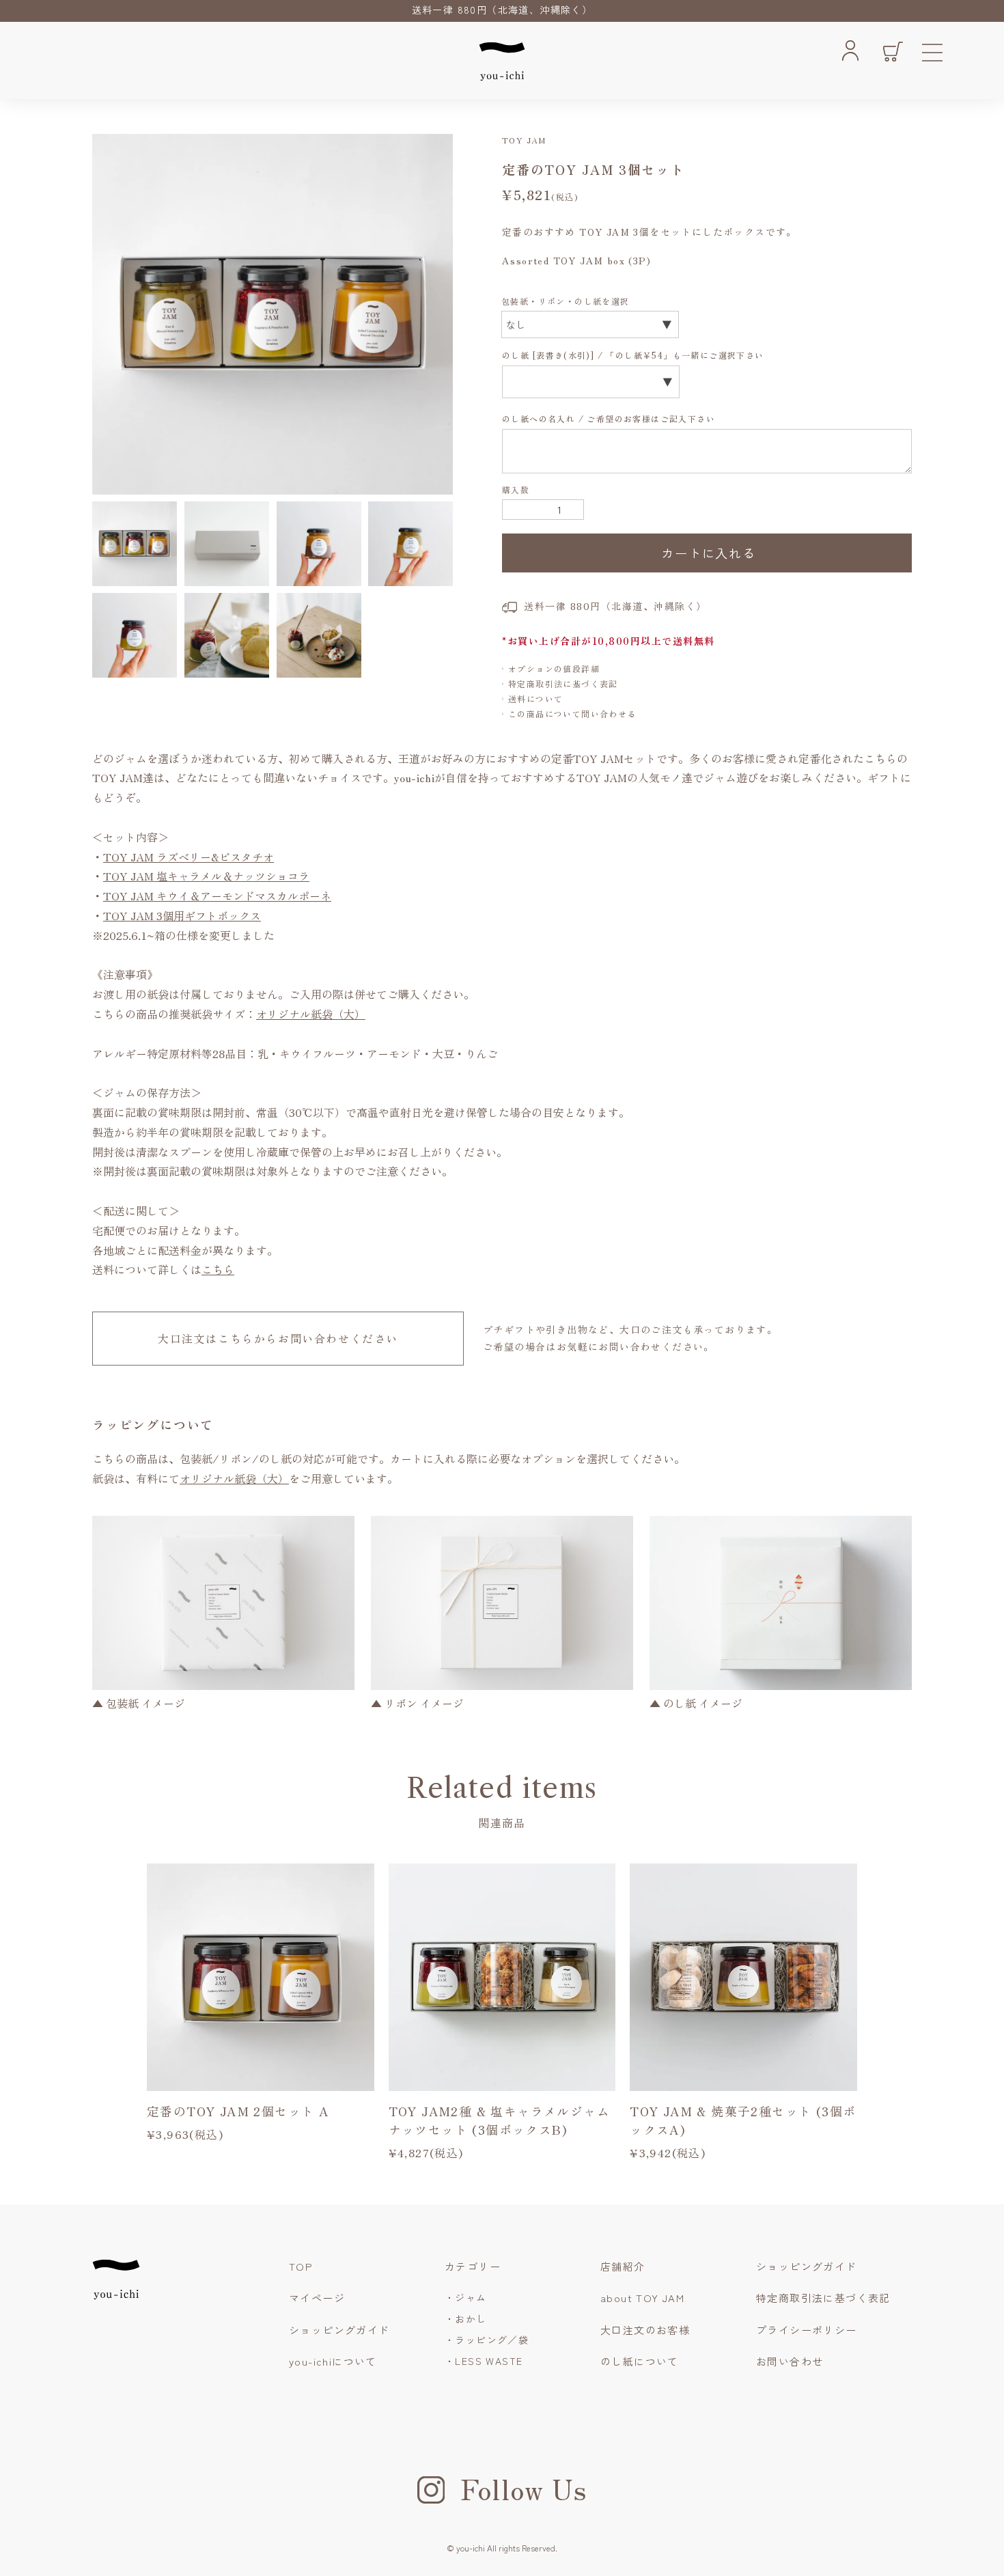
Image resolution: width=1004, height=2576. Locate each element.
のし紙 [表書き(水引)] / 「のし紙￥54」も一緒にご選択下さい (635, 355)
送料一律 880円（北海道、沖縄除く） (502, 10)
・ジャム (466, 2297)
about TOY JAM (642, 2298)
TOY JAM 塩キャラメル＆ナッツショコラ (206, 876)
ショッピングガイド (339, 2330)
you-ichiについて (333, 2361)
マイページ (317, 2298)
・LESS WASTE (484, 2361)
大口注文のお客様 (645, 2330)
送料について (535, 698)
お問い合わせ (790, 2361)
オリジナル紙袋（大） (311, 1014)
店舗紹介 (623, 2266)
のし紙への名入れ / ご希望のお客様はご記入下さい (610, 418)
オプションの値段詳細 (554, 668)
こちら (218, 1269)
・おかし (466, 2318)
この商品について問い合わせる (572, 714)
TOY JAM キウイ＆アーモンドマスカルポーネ (217, 896)
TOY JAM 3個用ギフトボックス (182, 915)
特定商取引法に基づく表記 (563, 683)
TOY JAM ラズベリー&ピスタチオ (189, 857)
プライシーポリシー (807, 2330)
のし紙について (640, 2361)
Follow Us (524, 2489)
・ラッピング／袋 (487, 2340)
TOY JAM (524, 140)
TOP (301, 2266)
